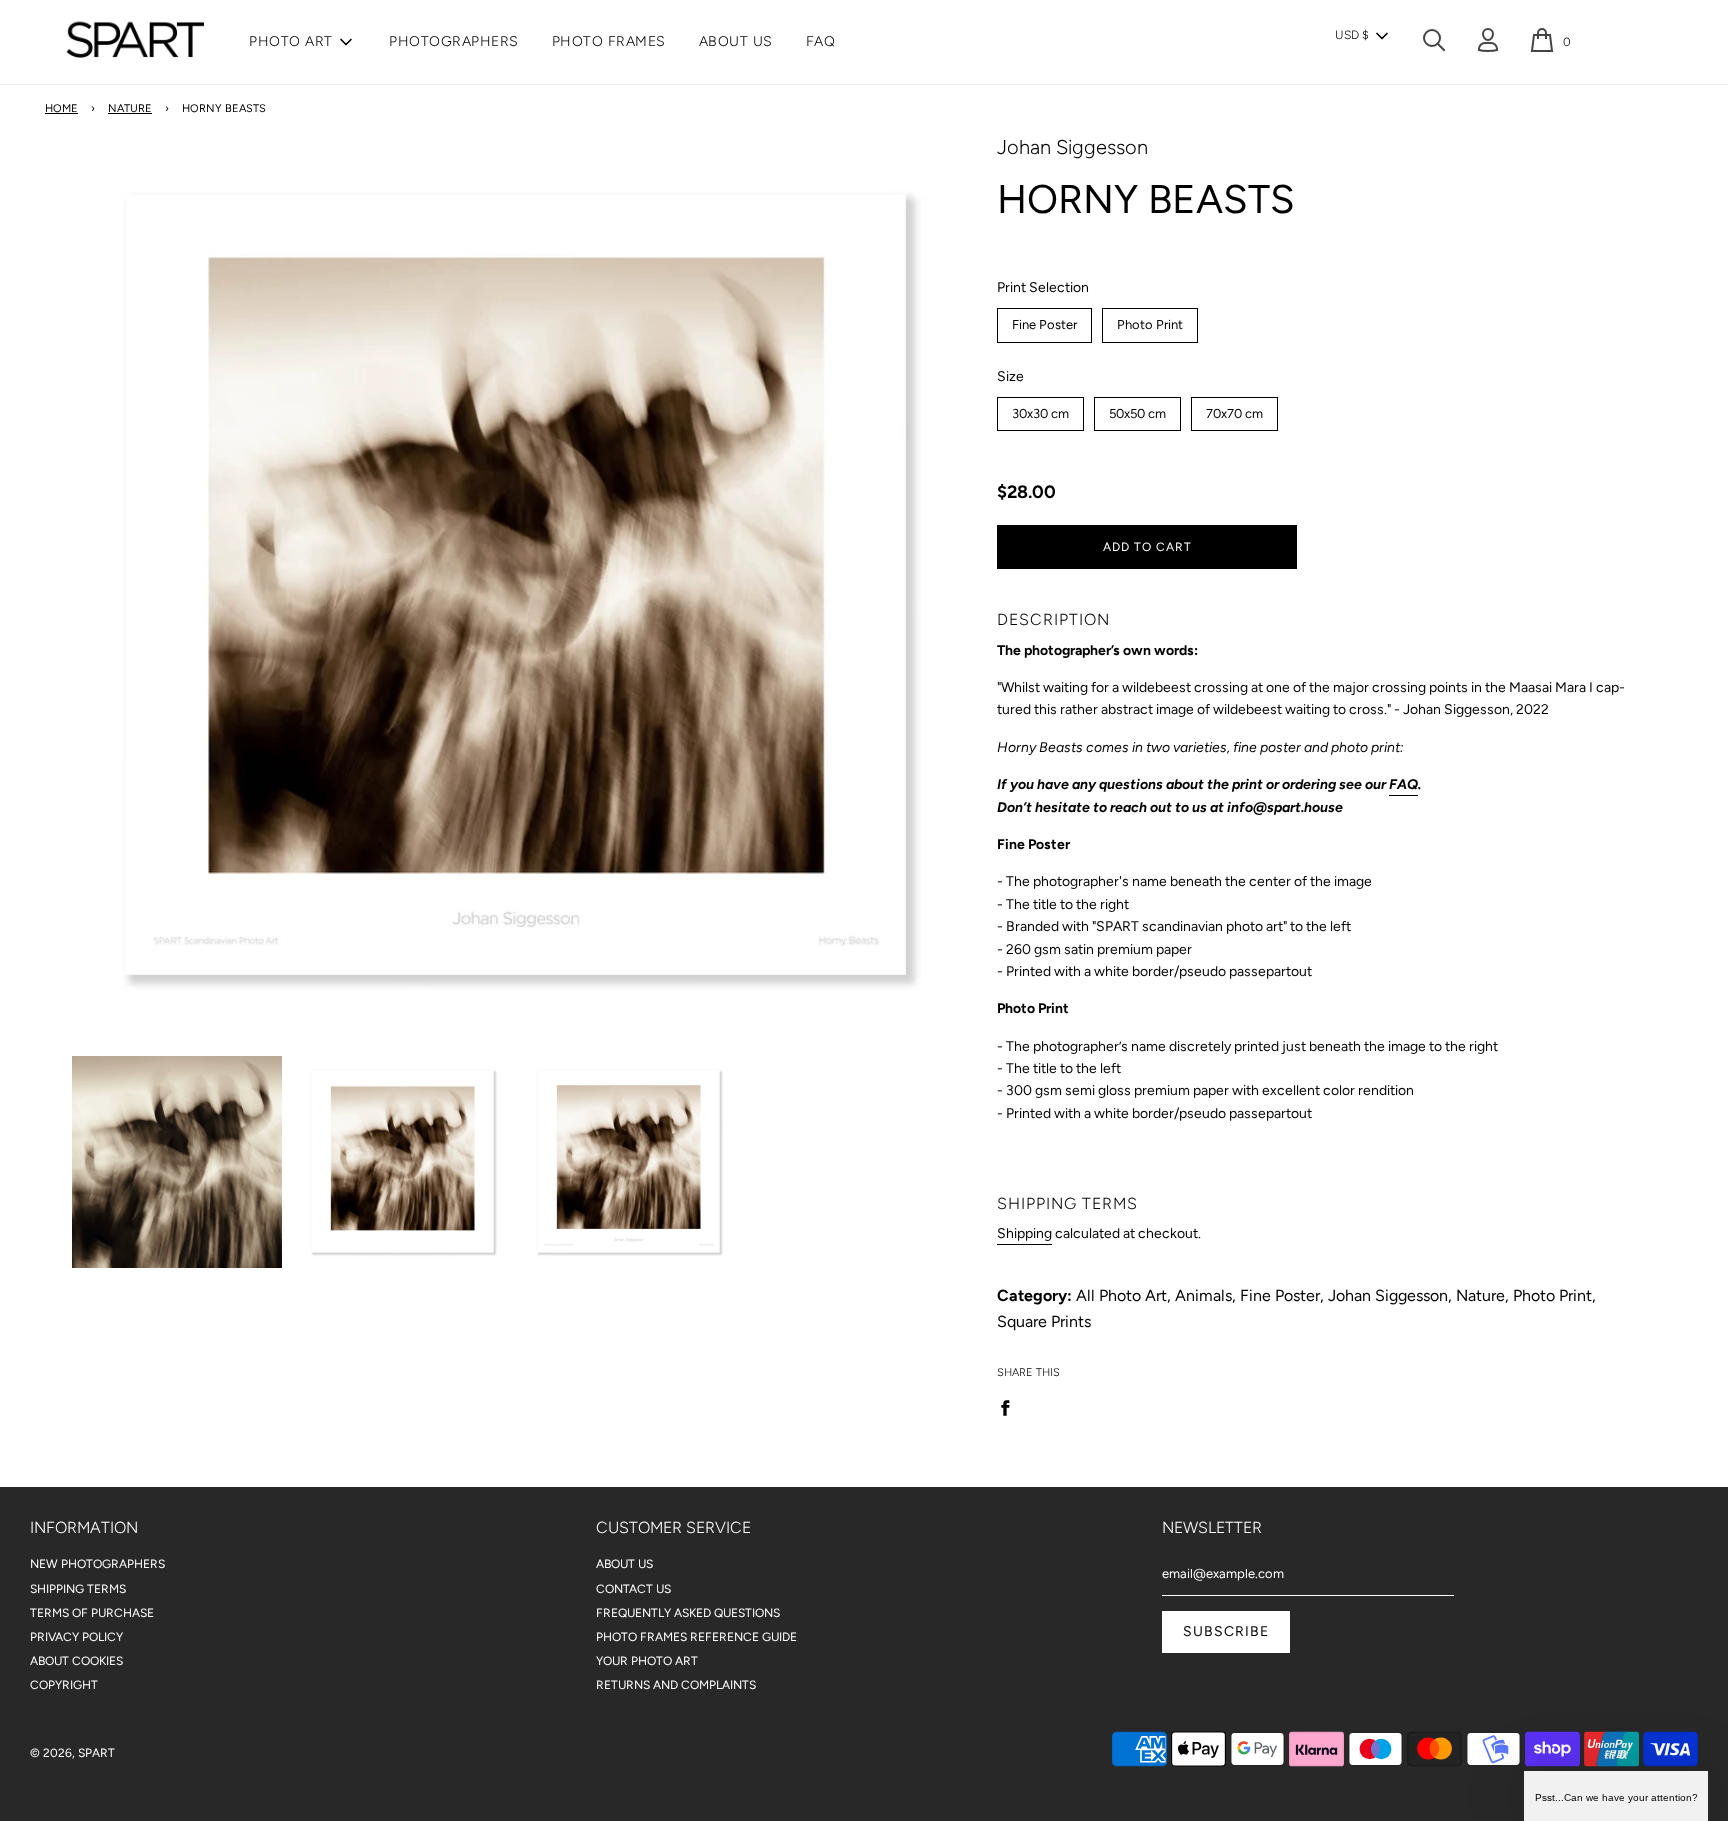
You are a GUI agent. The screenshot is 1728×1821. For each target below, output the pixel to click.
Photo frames (609, 41)
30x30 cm (1041, 409)
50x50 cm (1138, 409)
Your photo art (647, 1661)
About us (736, 41)
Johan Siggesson (1072, 147)
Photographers (454, 41)
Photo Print (1150, 320)
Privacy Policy (76, 1637)
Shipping (1024, 1233)
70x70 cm (1235, 409)
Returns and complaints (676, 1685)
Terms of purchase (92, 1613)
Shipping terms (78, 1589)
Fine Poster (1044, 320)
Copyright (64, 1685)
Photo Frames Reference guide (696, 1637)
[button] (1361, 36)
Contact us (633, 1589)
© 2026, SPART (72, 1753)
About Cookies (76, 1661)
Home (61, 108)
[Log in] (1488, 43)
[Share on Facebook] (1011, 1407)
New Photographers (97, 1564)
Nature (130, 108)
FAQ (821, 41)
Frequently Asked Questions (688, 1613)
